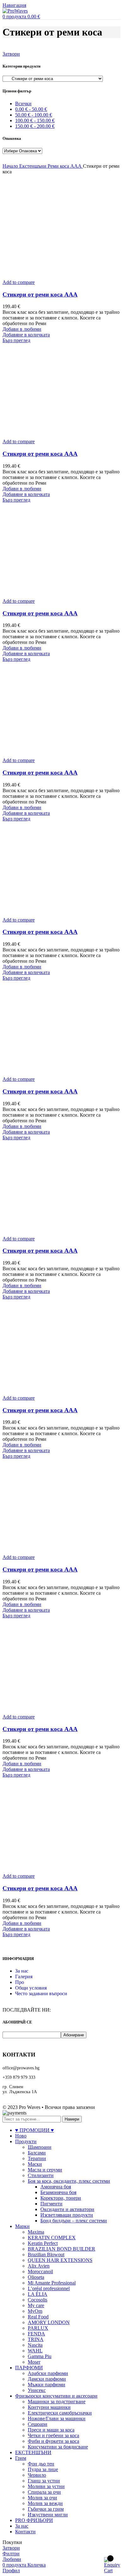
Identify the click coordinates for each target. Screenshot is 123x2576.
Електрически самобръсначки (60, 2413)
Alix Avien (39, 2266)
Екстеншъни (33, 166)
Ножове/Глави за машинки (57, 2418)
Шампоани (40, 2147)
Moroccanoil (40, 2271)
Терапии (37, 2158)
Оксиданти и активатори (67, 2209)
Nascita (35, 2345)
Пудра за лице (43, 2469)
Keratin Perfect (43, 2243)
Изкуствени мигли (48, 2515)
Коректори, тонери (61, 2198)
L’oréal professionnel (49, 2288)
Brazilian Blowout (46, 2255)
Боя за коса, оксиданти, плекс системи (69, 2181)
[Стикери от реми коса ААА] (50, 277)
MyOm (35, 2311)
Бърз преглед (16, 340)
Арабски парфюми (48, 2373)
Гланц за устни (44, 2481)
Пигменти (51, 2204)
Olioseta (36, 2277)
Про (20, 1982)
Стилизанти (41, 2175)
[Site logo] (15, 11)
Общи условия (31, 1988)
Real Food (38, 2317)
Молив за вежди (45, 2503)
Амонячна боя (56, 2187)
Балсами (37, 2153)
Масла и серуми (45, 2170)
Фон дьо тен (41, 2464)
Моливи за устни (46, 2486)
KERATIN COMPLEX (52, 2238)
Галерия (24, 1977)
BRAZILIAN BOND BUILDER (61, 2249)
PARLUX (38, 2328)
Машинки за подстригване (57, 2402)
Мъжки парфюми (47, 2385)
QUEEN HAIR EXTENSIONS (60, 2260)
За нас (22, 1971)
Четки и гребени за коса (53, 2435)
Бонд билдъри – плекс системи (74, 2221)
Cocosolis (38, 2300)
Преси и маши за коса (51, 2430)
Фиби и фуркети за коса (53, 2441)
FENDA (36, 2334)
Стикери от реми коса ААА (40, 294)
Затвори (11, 54)
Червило (37, 2475)
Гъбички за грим (46, 2509)
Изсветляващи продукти (67, 2215)
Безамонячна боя (58, 2192)
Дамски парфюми (47, 2379)
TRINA (36, 2339)
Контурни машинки (49, 2407)
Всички (23, 103)
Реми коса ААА (65, 166)
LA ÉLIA (38, 2294)
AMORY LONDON (49, 2322)
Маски (35, 2164)
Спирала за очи (44, 2492)
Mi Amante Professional (52, 2283)
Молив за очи (42, 2498)
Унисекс (37, 2390)
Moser (34, 2362)
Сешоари (38, 2424)
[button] (26, 335)
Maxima (36, 2232)
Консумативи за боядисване (58, 2447)
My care (36, 2305)
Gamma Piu (40, 2356)
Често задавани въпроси (41, 1993)
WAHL (35, 2351)
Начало (11, 166)
